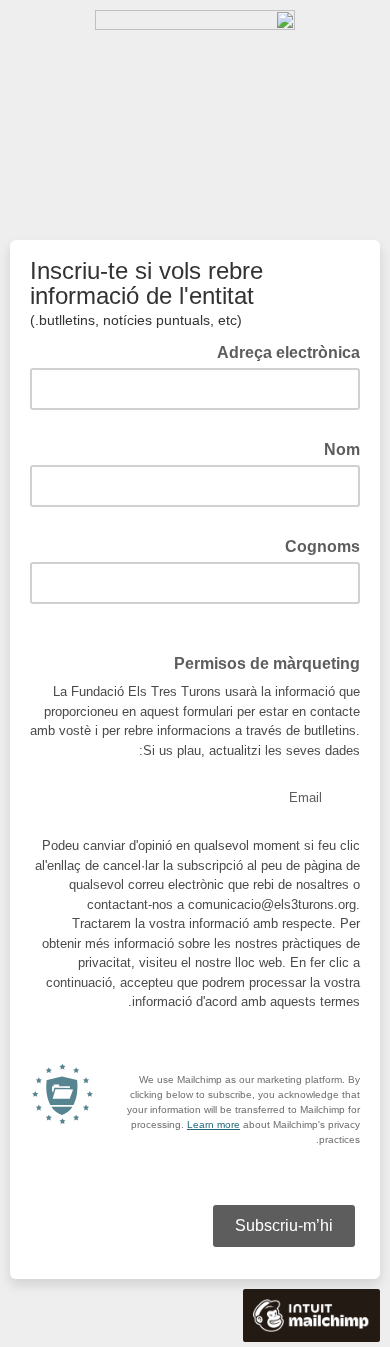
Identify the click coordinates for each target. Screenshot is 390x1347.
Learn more (213, 1124)
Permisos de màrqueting (267, 663)
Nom (336, 448)
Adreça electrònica (282, 351)
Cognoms (316, 545)
